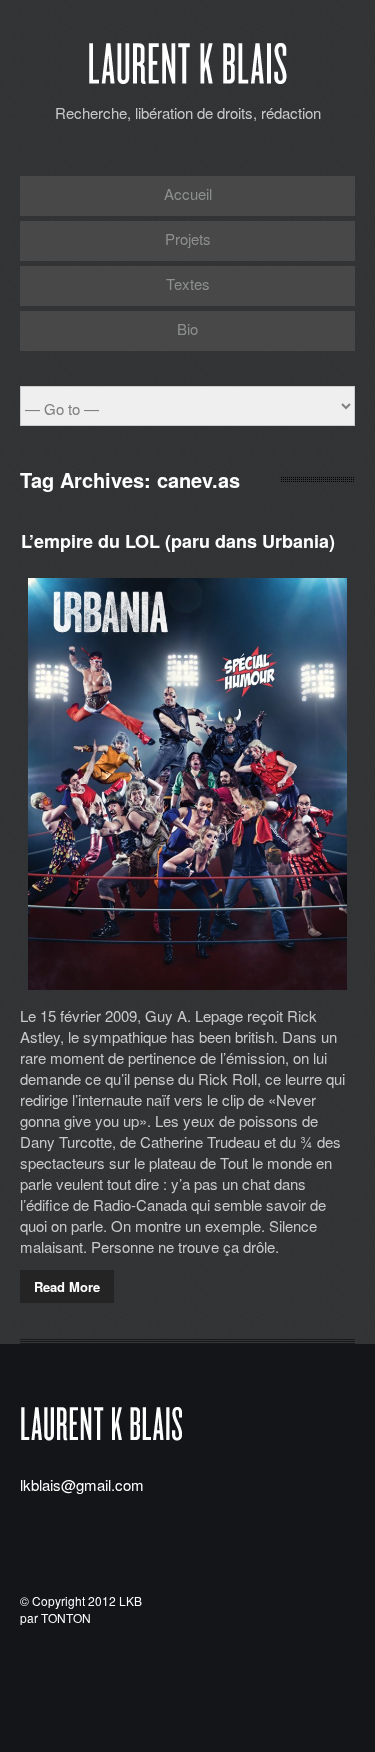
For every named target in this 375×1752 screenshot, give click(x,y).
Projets (188, 238)
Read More (67, 1286)
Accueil (188, 193)
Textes (188, 283)
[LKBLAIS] (188, 81)
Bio (187, 328)
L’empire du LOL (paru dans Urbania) (178, 541)
